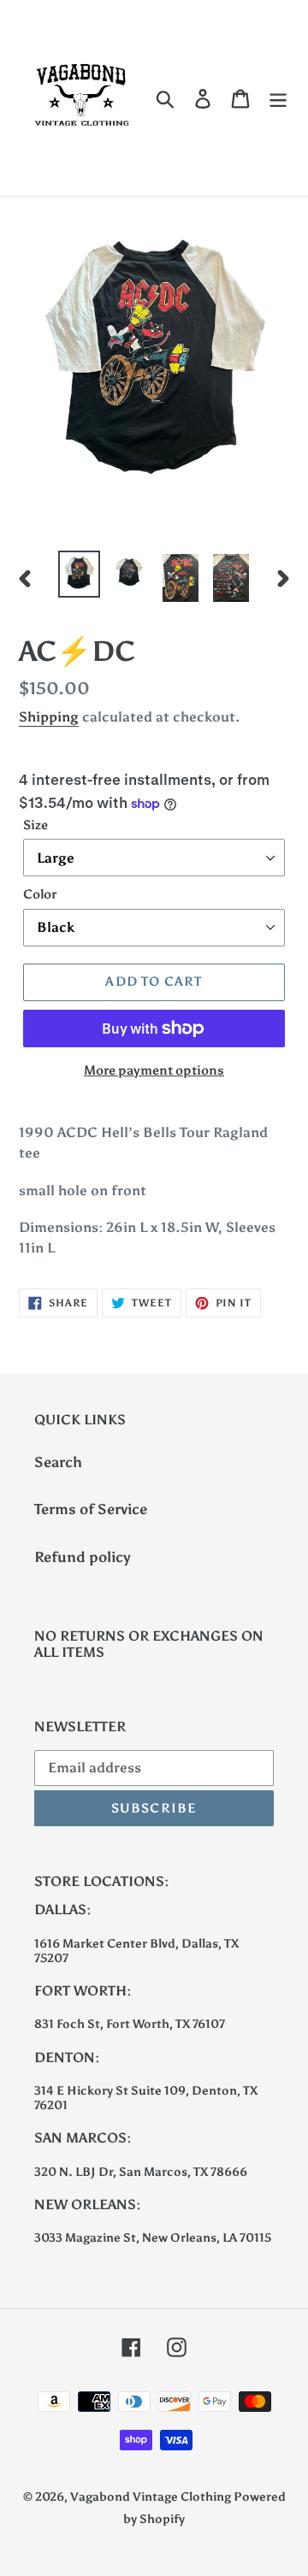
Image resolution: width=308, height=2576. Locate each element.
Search (58, 1462)
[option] (79, 574)
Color (40, 894)
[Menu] (278, 98)
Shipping (49, 717)
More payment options (154, 1070)
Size (36, 825)
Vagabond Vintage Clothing (152, 2497)
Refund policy (83, 1557)
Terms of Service (91, 1509)
